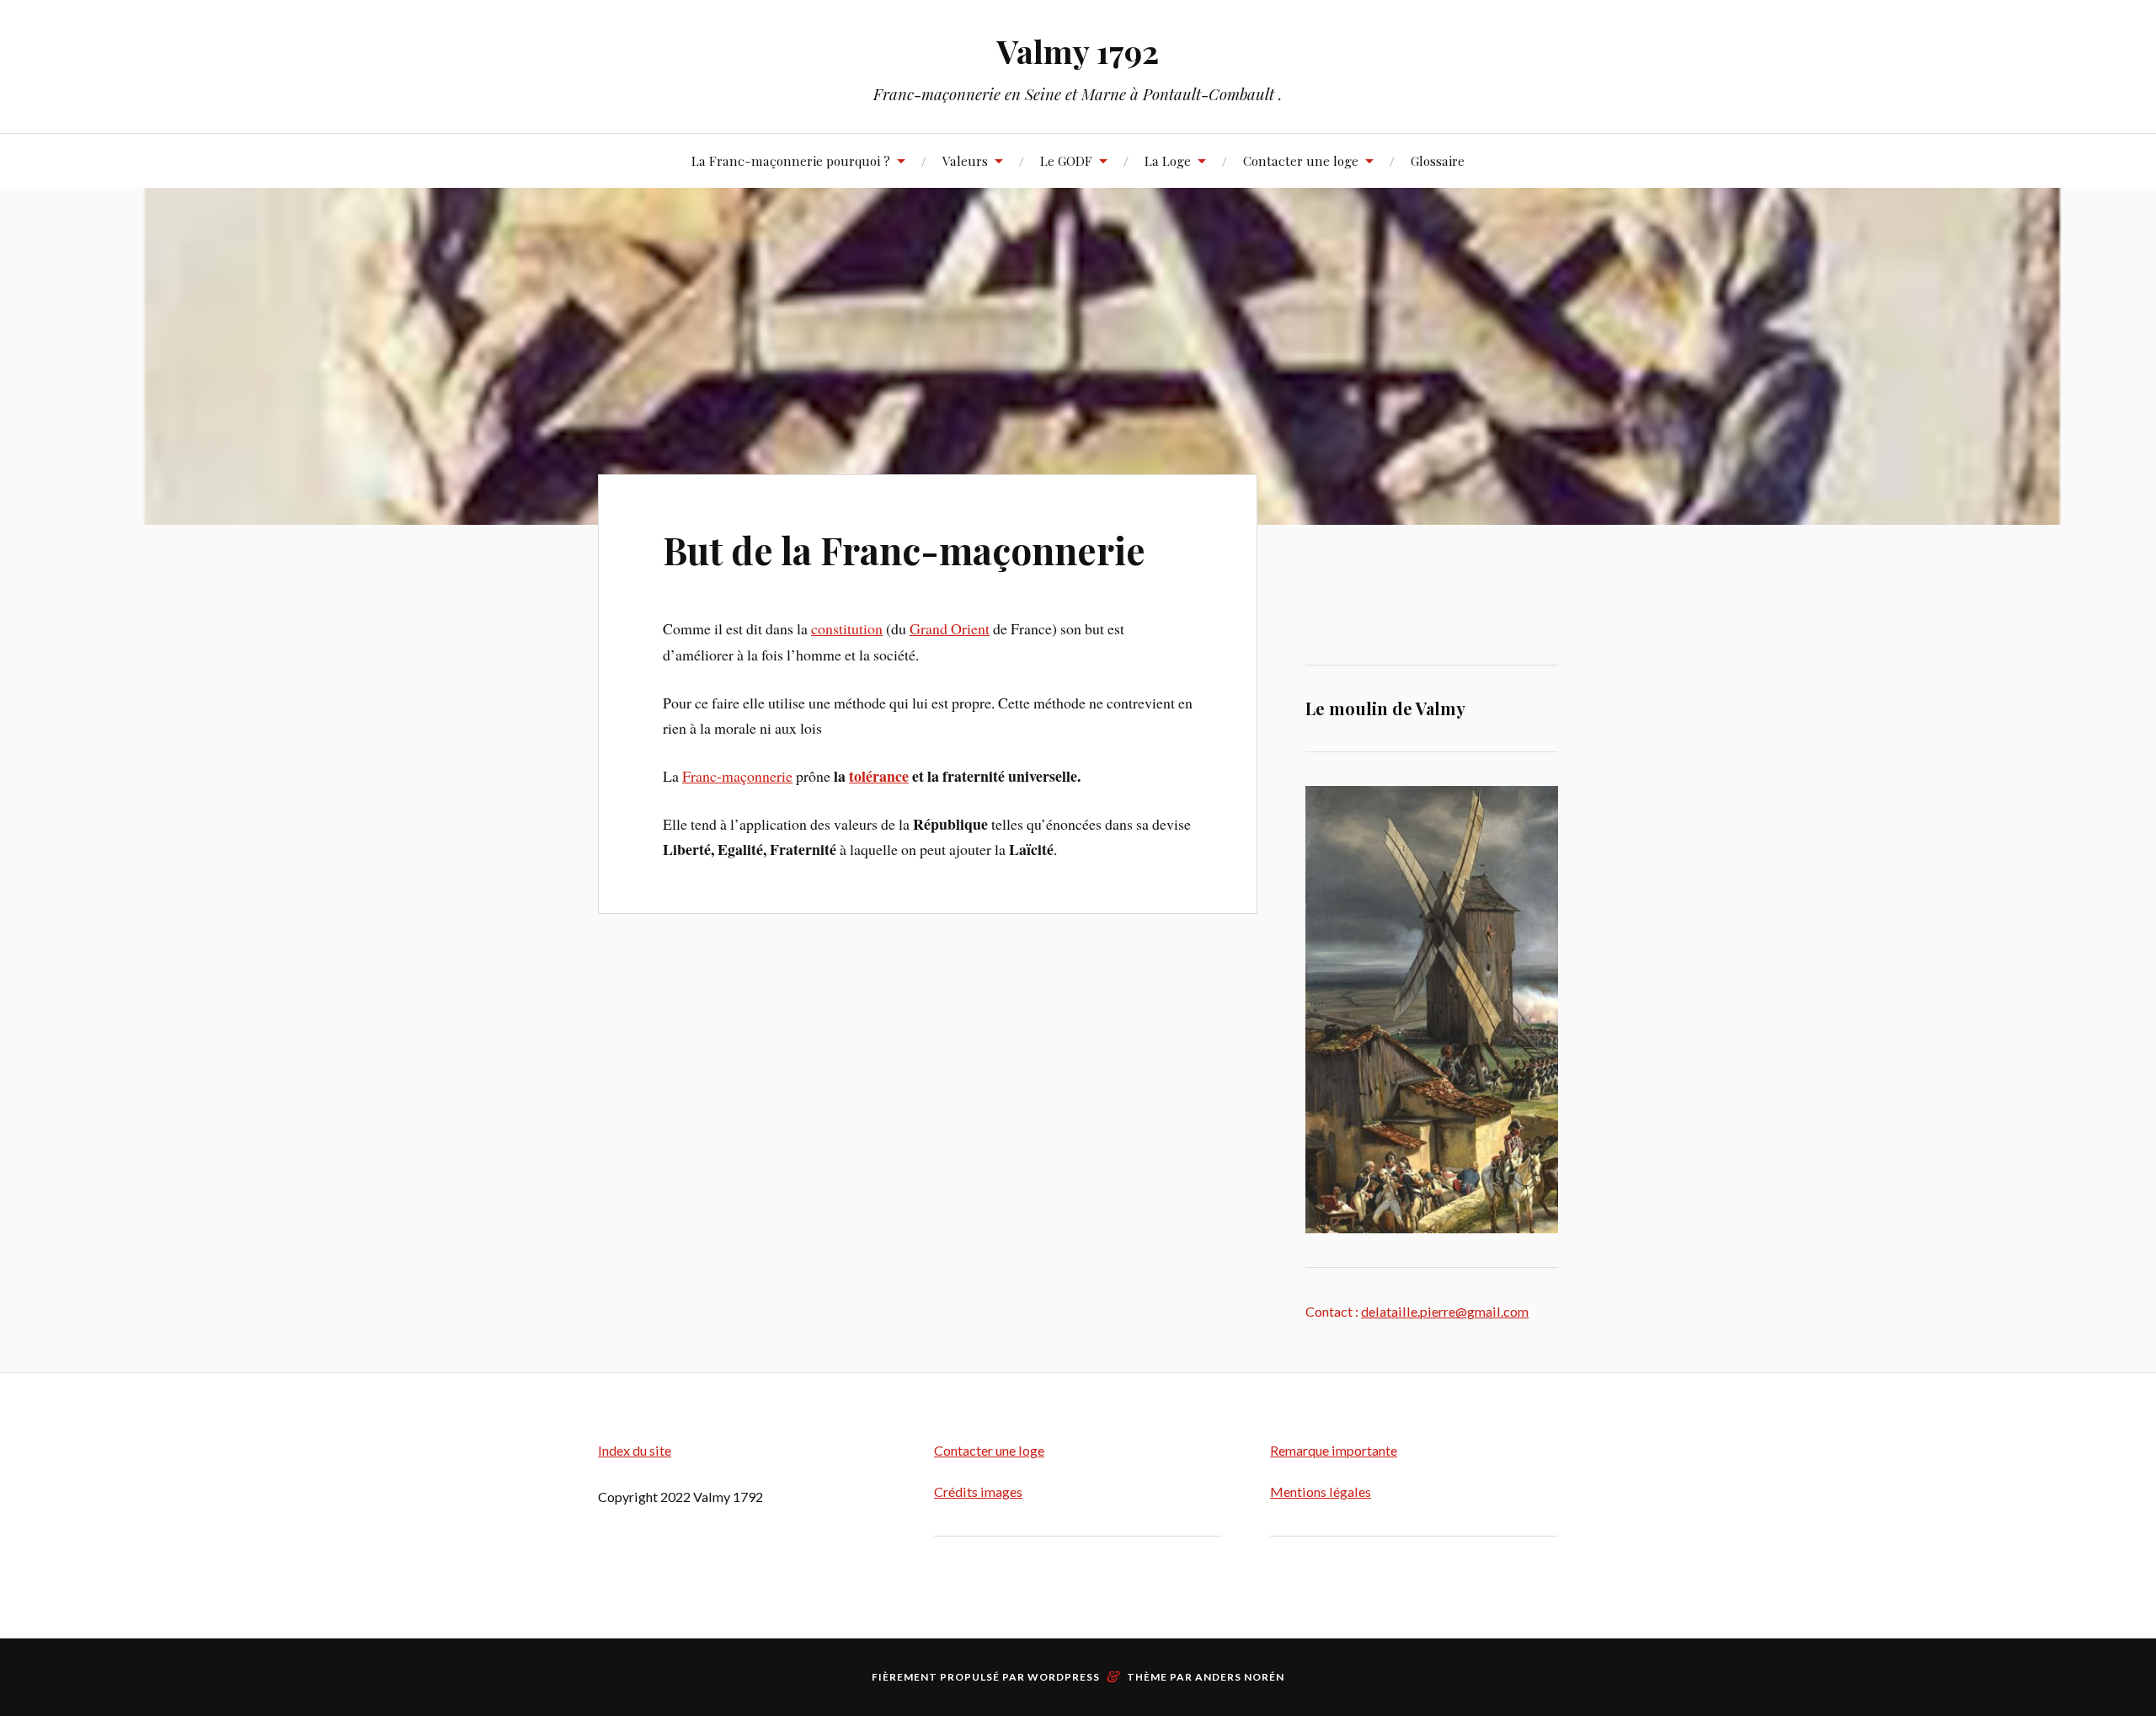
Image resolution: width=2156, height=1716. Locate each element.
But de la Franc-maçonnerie (904, 550)
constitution (847, 628)
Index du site (635, 1450)
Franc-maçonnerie (737, 776)
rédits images (983, 1491)
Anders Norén (1240, 1677)
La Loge (1168, 160)
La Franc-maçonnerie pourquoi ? (791, 160)
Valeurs (965, 160)
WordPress (1064, 1677)
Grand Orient (950, 628)
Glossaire (1438, 160)
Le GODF (1066, 160)
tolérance (879, 776)
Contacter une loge (1301, 160)
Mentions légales (1321, 1491)
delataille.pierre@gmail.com (1445, 1311)
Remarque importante (1334, 1450)
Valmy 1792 (1078, 51)
